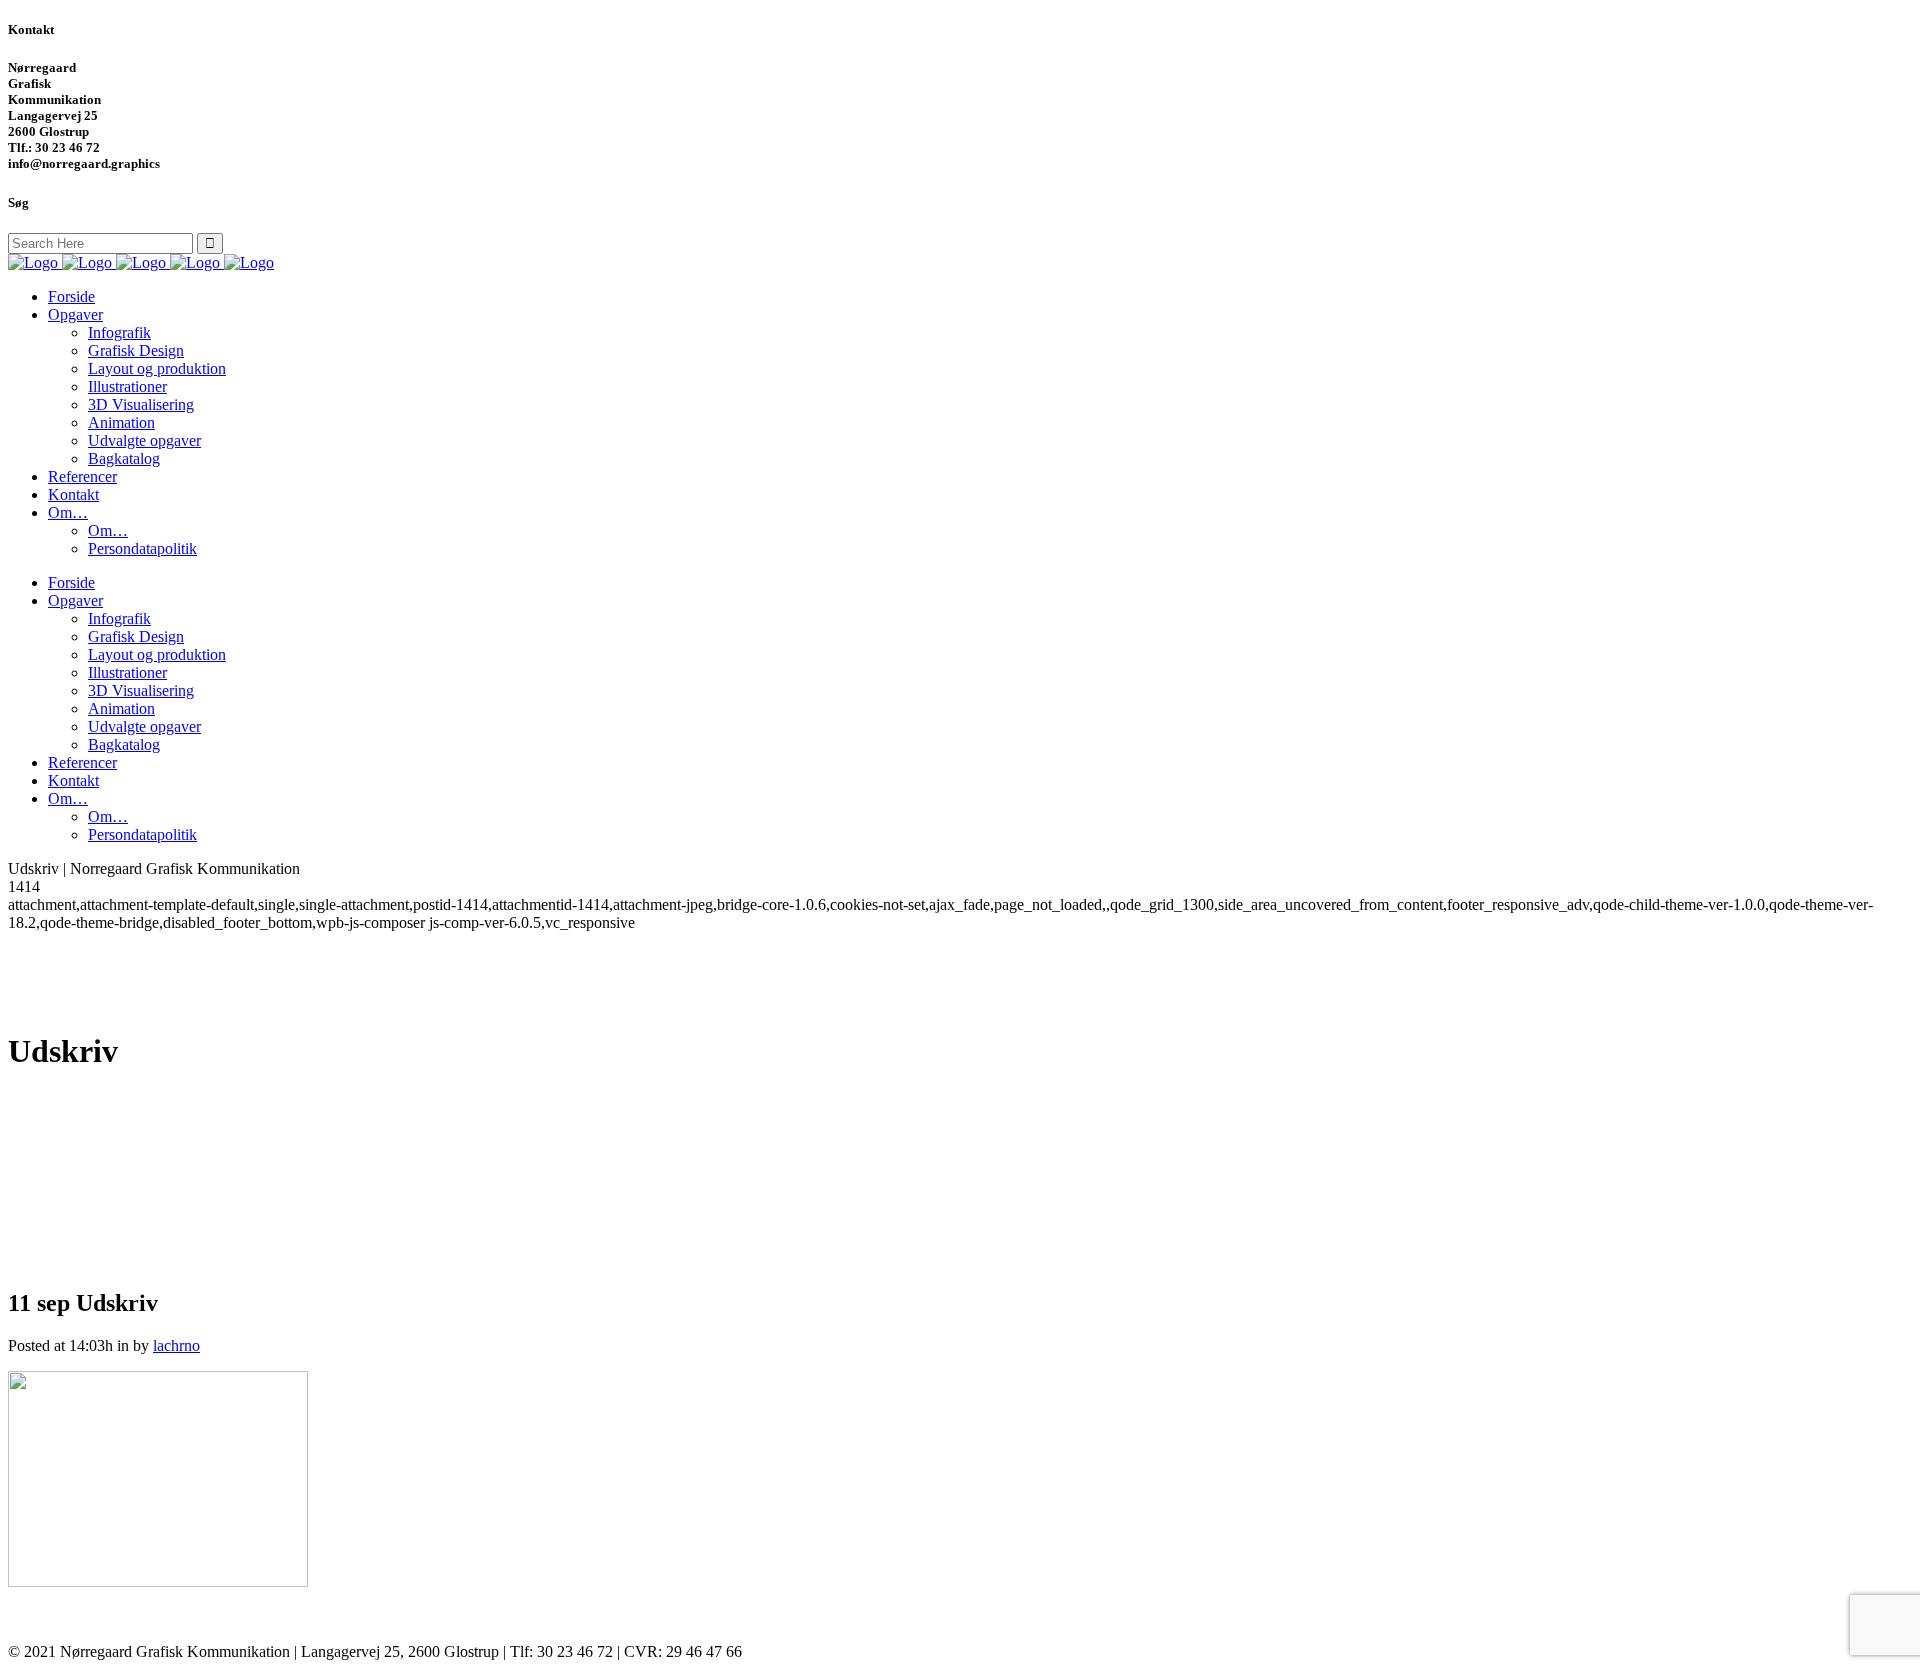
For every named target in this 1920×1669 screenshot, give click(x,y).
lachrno (176, 1345)
